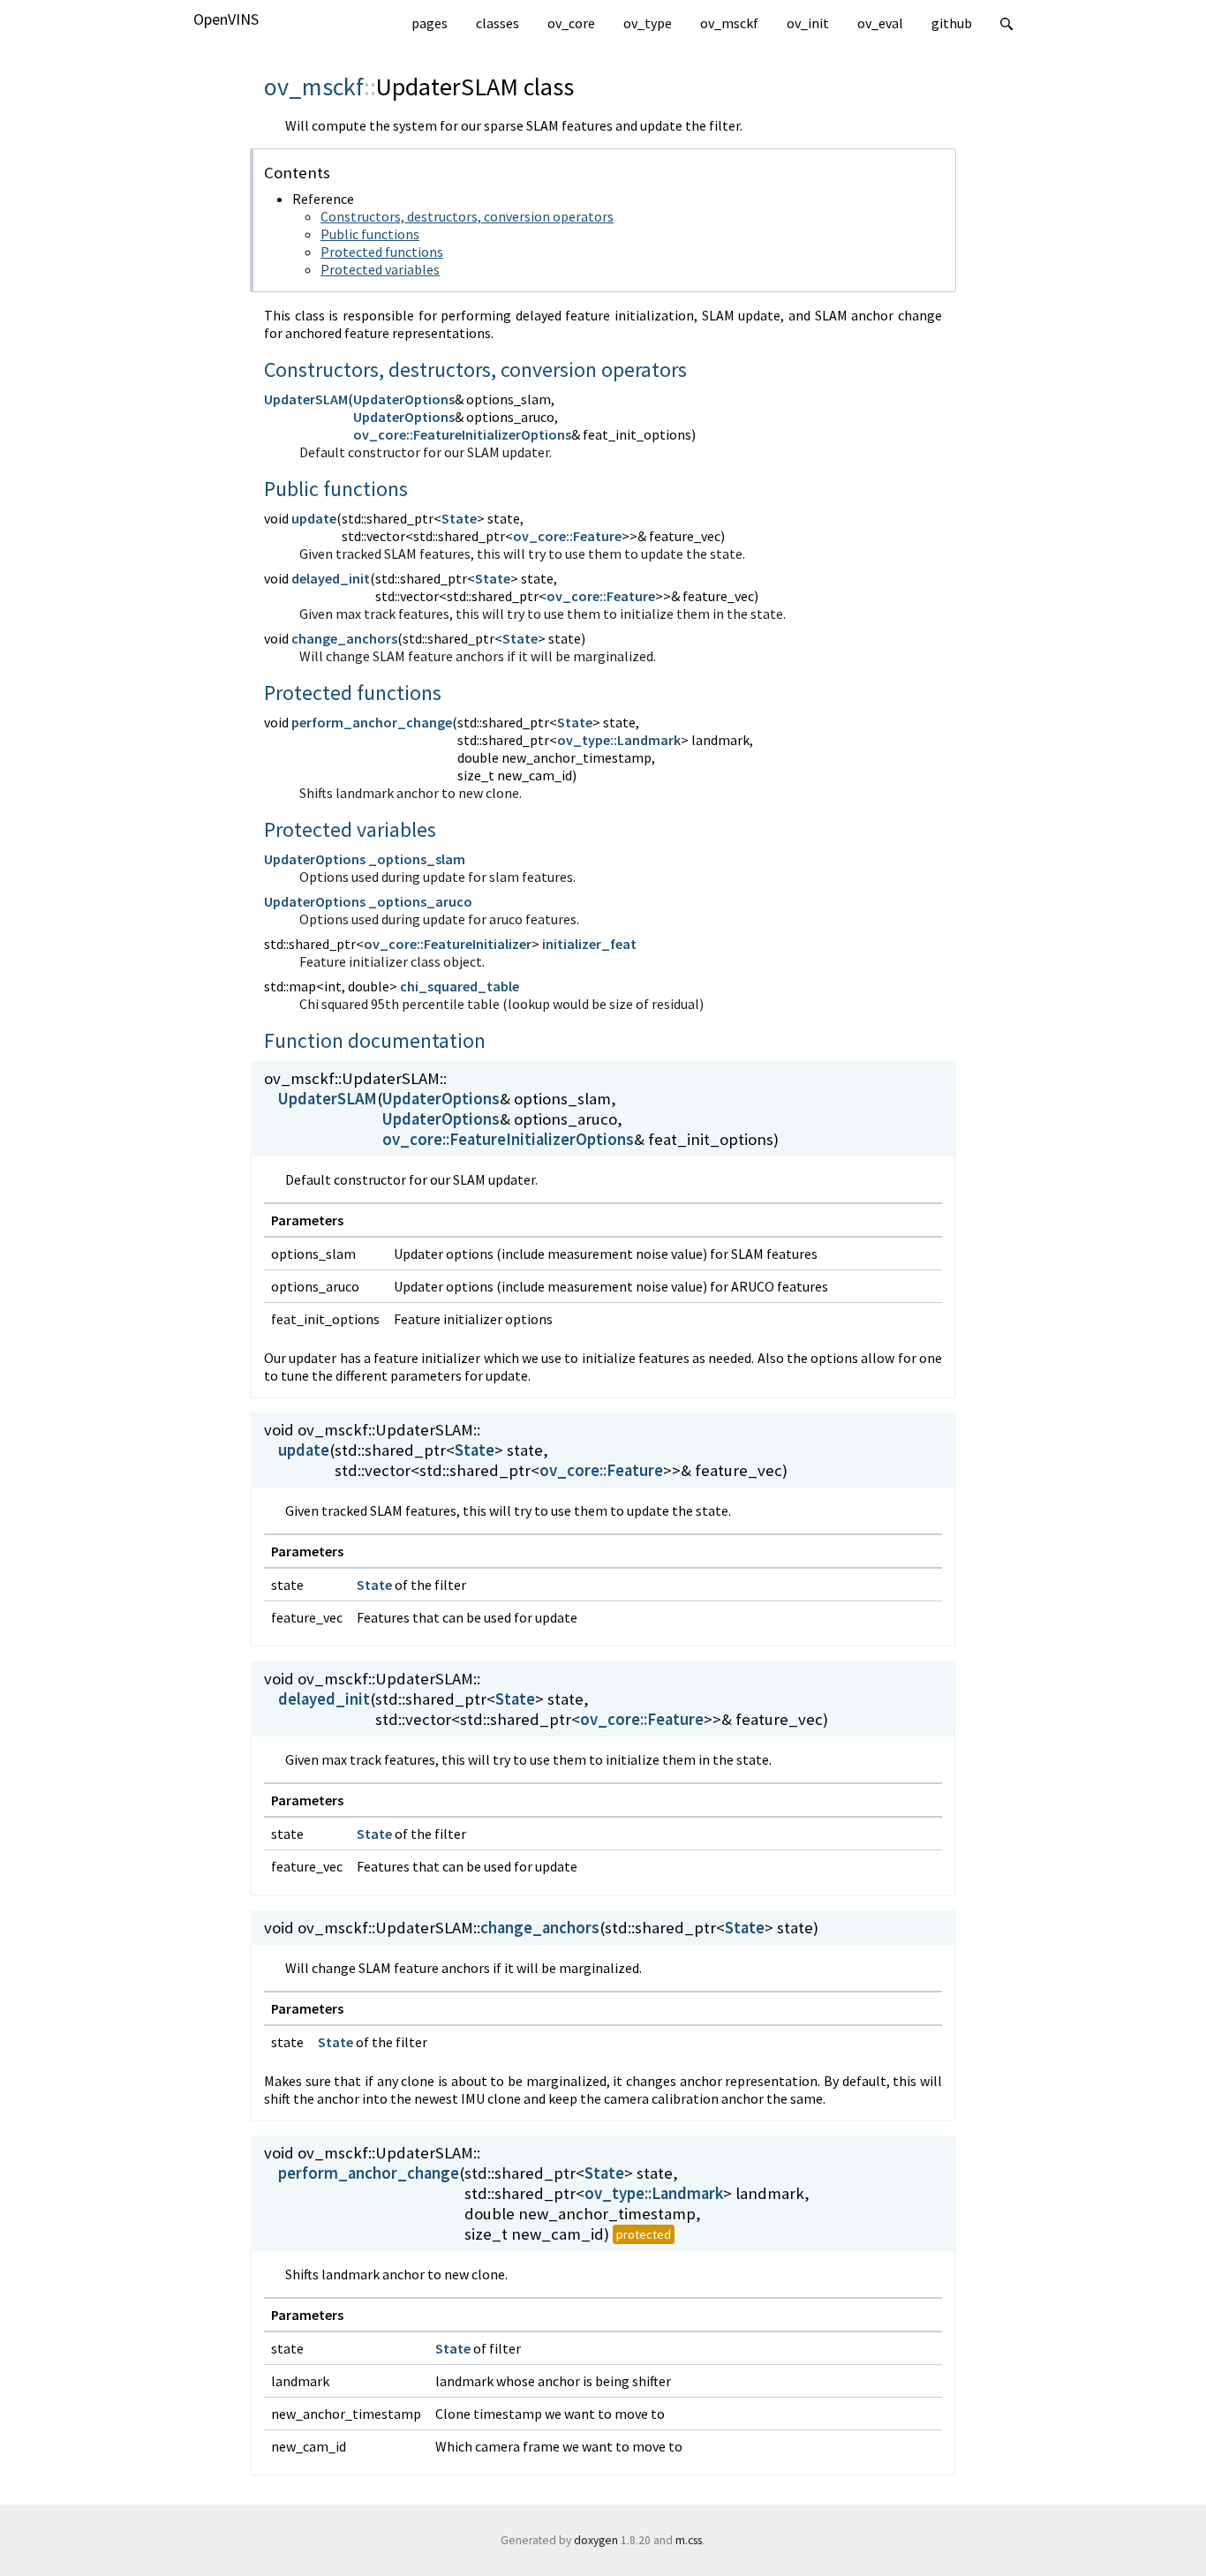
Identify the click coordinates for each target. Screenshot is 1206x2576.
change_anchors (344, 638)
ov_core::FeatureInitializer (448, 944)
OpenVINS (226, 19)
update (314, 518)
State (459, 518)
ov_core (571, 23)
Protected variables (380, 269)
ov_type (648, 23)
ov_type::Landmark (619, 740)
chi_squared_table (460, 986)
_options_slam (417, 859)
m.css (689, 2540)
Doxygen (596, 2540)
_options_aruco (420, 901)
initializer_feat (589, 944)
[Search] (1006, 21)
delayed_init (331, 578)
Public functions (370, 234)
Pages (430, 23)
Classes (497, 23)
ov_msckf (729, 23)
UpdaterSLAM (306, 399)
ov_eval (880, 23)
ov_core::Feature (567, 536)
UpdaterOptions (404, 399)
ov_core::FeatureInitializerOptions (462, 434)
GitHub (952, 23)
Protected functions (382, 252)
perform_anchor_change (372, 722)
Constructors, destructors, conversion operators (467, 216)
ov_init (808, 23)
